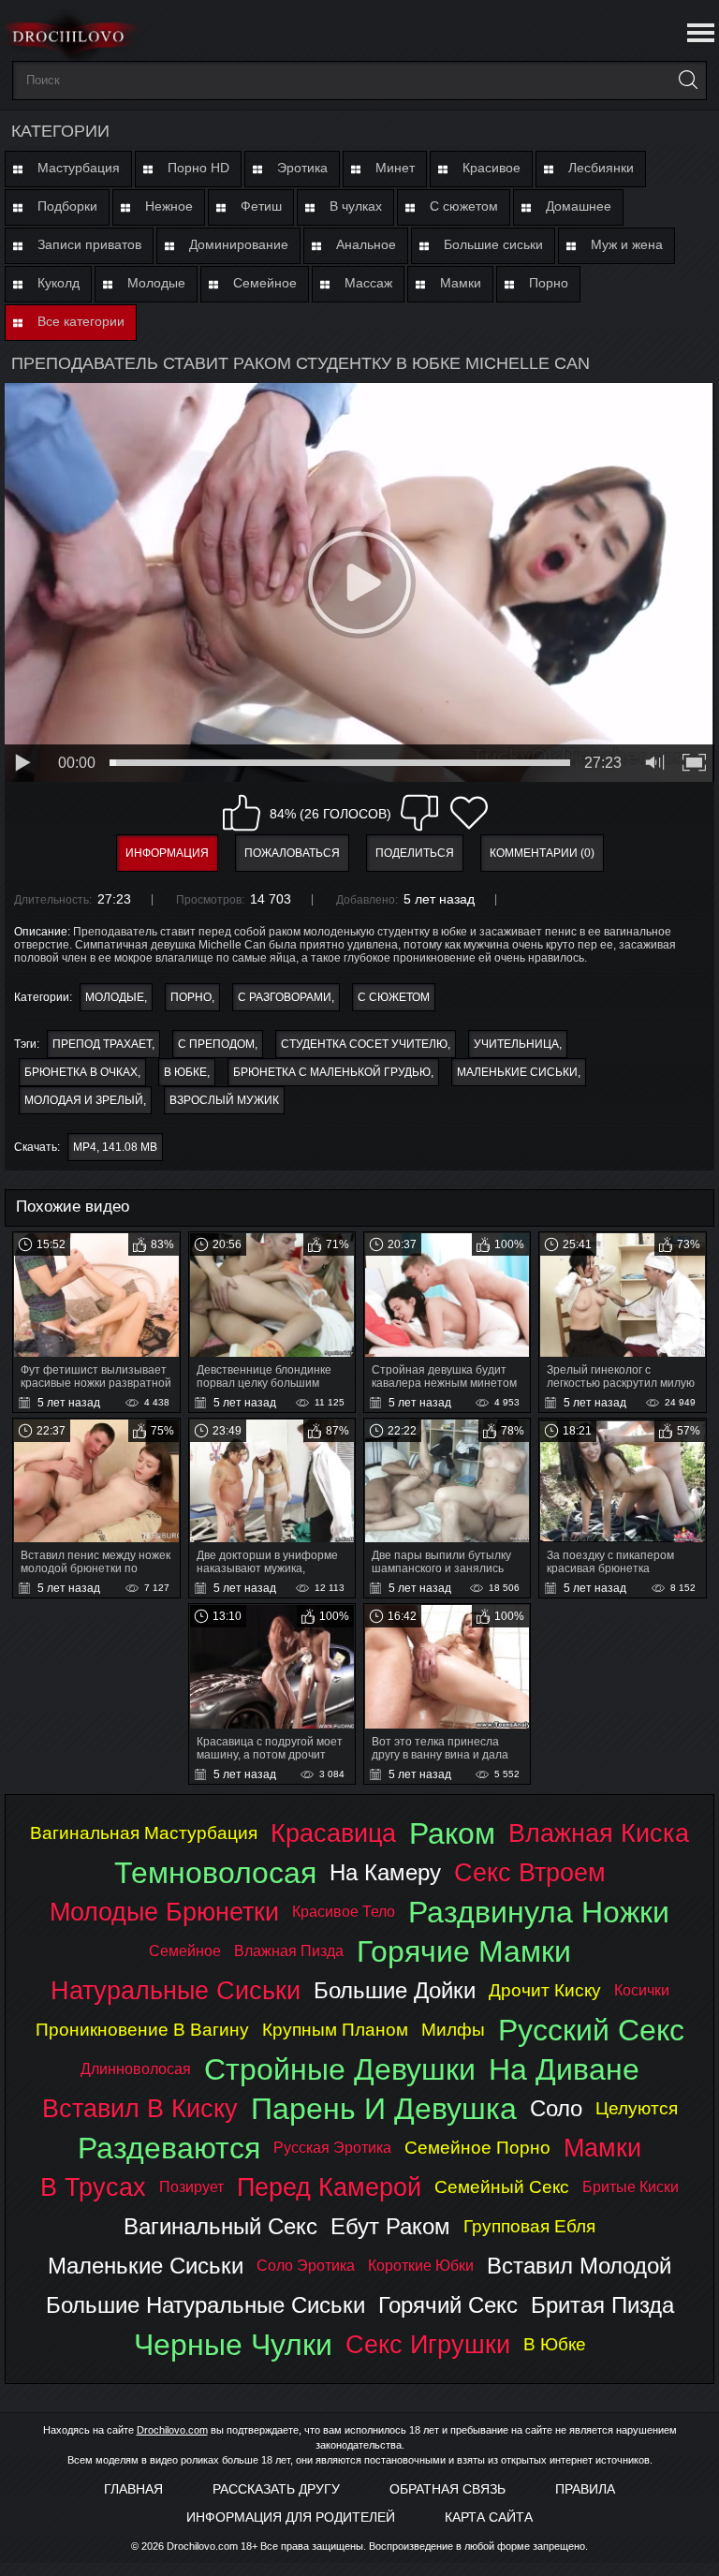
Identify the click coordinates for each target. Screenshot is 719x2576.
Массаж (368, 283)
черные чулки (233, 2345)
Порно (549, 283)
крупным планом (335, 2030)
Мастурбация (79, 168)
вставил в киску (140, 2108)
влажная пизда (289, 1951)
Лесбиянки (601, 168)
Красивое (492, 168)
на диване (564, 2069)
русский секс (591, 2030)
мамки (602, 2148)
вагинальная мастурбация (144, 1833)
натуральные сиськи (176, 1990)
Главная (133, 2489)
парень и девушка (384, 2109)
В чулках (356, 206)
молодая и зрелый (84, 1100)
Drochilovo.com (172, 2430)
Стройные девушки (340, 2069)
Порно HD (198, 168)
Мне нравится (242, 813)
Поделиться (415, 853)
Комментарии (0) (542, 853)
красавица (333, 1833)
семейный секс (502, 2187)
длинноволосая (136, 2069)
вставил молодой (579, 2266)
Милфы (453, 2030)
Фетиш (261, 206)
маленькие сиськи (517, 1072)
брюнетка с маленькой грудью (332, 1072)
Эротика (302, 168)
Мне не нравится (419, 813)
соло (556, 2108)
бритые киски (631, 2187)
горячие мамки (464, 1951)
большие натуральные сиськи (205, 2305)
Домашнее (579, 206)
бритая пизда (602, 2305)
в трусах (93, 2187)
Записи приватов (89, 244)
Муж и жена (627, 244)
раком (452, 1833)
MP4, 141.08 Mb (115, 1147)
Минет (395, 168)
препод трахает (102, 1044)
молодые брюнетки (164, 1912)
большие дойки (395, 1990)
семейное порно (477, 2148)
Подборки (67, 206)
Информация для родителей (291, 2517)
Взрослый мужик (224, 1100)
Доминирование (239, 244)
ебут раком (390, 2226)
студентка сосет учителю (364, 1044)
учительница (516, 1044)
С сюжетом (464, 206)
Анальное (366, 244)
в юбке (185, 1072)
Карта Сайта (489, 2517)
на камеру (385, 1872)
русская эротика (332, 2148)
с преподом (216, 1044)
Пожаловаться (292, 853)
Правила (585, 2489)
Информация (167, 853)
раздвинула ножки (539, 1912)
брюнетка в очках (81, 1072)
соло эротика (306, 2266)
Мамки (461, 283)
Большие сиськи (493, 244)
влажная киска (599, 1833)
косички (642, 1990)
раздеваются (169, 2148)
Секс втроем (530, 1872)
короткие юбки (421, 2266)
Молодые (156, 283)
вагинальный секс (220, 2226)
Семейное (265, 283)
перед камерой (329, 2187)
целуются (637, 2108)
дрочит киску (545, 1990)
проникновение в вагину (142, 2030)
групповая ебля (529, 2226)
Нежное (169, 206)
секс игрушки (428, 2344)
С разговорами (285, 997)
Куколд (59, 283)
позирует (191, 2187)
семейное (185, 1951)
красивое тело (344, 1912)
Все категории (81, 321)
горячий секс (448, 2305)
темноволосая (215, 1873)
